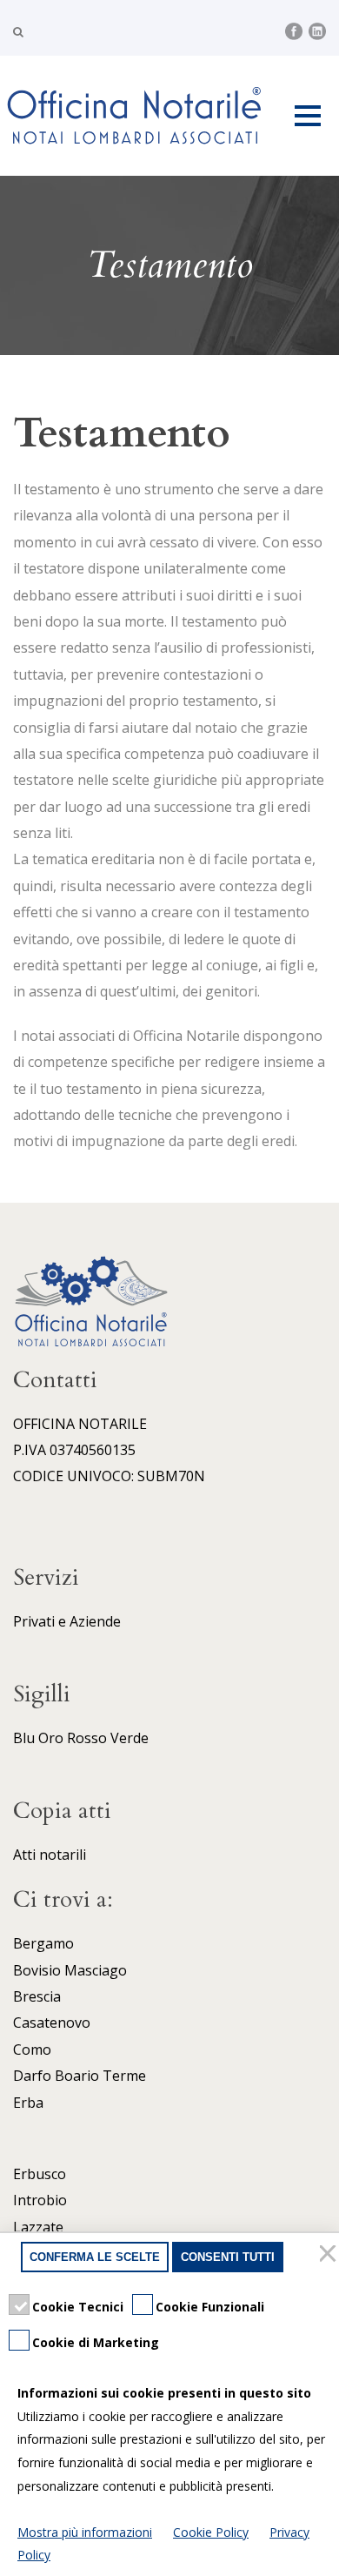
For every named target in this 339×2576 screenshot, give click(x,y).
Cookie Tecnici (78, 2307)
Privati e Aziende (67, 1621)
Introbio (40, 2200)
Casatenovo (52, 2023)
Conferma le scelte (95, 2257)
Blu (24, 1738)
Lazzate (38, 2227)
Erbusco (40, 2174)
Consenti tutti (228, 2257)
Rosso (87, 1738)
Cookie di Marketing (96, 2342)
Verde (130, 1738)
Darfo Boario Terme (80, 2076)
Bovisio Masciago (70, 1970)
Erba (28, 2103)
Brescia (37, 1996)
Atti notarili (50, 1855)
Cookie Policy (211, 2532)
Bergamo (43, 1943)
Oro (51, 1738)
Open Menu (307, 115)
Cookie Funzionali (210, 2307)
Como (32, 2049)
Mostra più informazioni (85, 2532)
